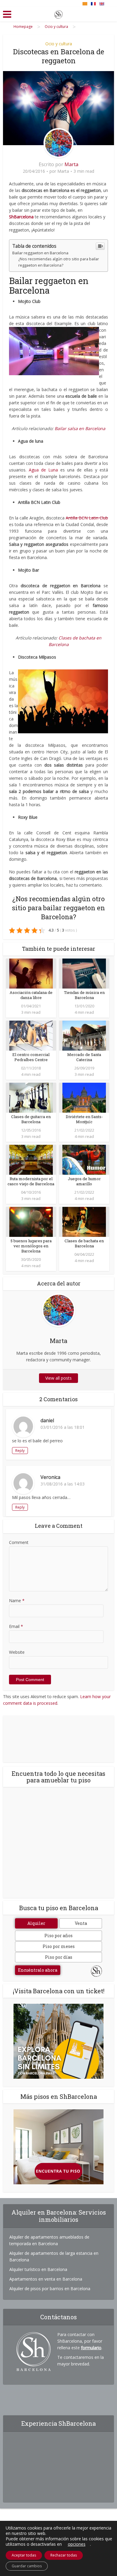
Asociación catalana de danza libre (31, 995)
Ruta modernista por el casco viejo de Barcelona (31, 1181)
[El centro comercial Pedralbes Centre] (31, 1035)
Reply (20, 1451)
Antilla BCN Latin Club (87, 518)
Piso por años (58, 1936)
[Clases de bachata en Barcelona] (84, 1221)
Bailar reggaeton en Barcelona (40, 253)
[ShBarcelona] (58, 13)
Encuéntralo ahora (38, 1970)
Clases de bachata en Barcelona (84, 1243)
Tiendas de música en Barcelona (84, 995)
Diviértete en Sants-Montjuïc (84, 1119)
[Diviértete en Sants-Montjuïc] (84, 1097)
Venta (81, 1923)
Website (17, 1652)
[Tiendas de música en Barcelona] (84, 973)
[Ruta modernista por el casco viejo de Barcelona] (31, 1159)
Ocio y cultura (59, 44)
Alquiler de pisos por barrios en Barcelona (50, 2289)
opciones (77, 2544)
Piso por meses (59, 1946)
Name (17, 1601)
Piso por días (59, 1957)
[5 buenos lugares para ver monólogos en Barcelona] (31, 1221)
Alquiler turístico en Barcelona (38, 2269)
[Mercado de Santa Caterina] (84, 1035)
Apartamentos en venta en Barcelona (46, 2279)
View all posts (58, 1378)
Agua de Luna (45, 470)
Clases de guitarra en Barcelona (31, 1119)
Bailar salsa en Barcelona (79, 428)
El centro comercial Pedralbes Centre (31, 1057)
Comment (19, 1542)
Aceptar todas (24, 2555)
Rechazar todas (64, 2555)
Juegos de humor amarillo (84, 1181)
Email (16, 1626)
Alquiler (36, 1923)
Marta (71, 164)
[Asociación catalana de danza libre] (31, 973)
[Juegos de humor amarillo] (84, 1159)
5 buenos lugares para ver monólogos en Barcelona (31, 1246)
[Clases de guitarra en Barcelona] (31, 1097)
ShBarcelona (21, 217)
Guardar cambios (27, 2566)
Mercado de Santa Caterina (84, 1057)
